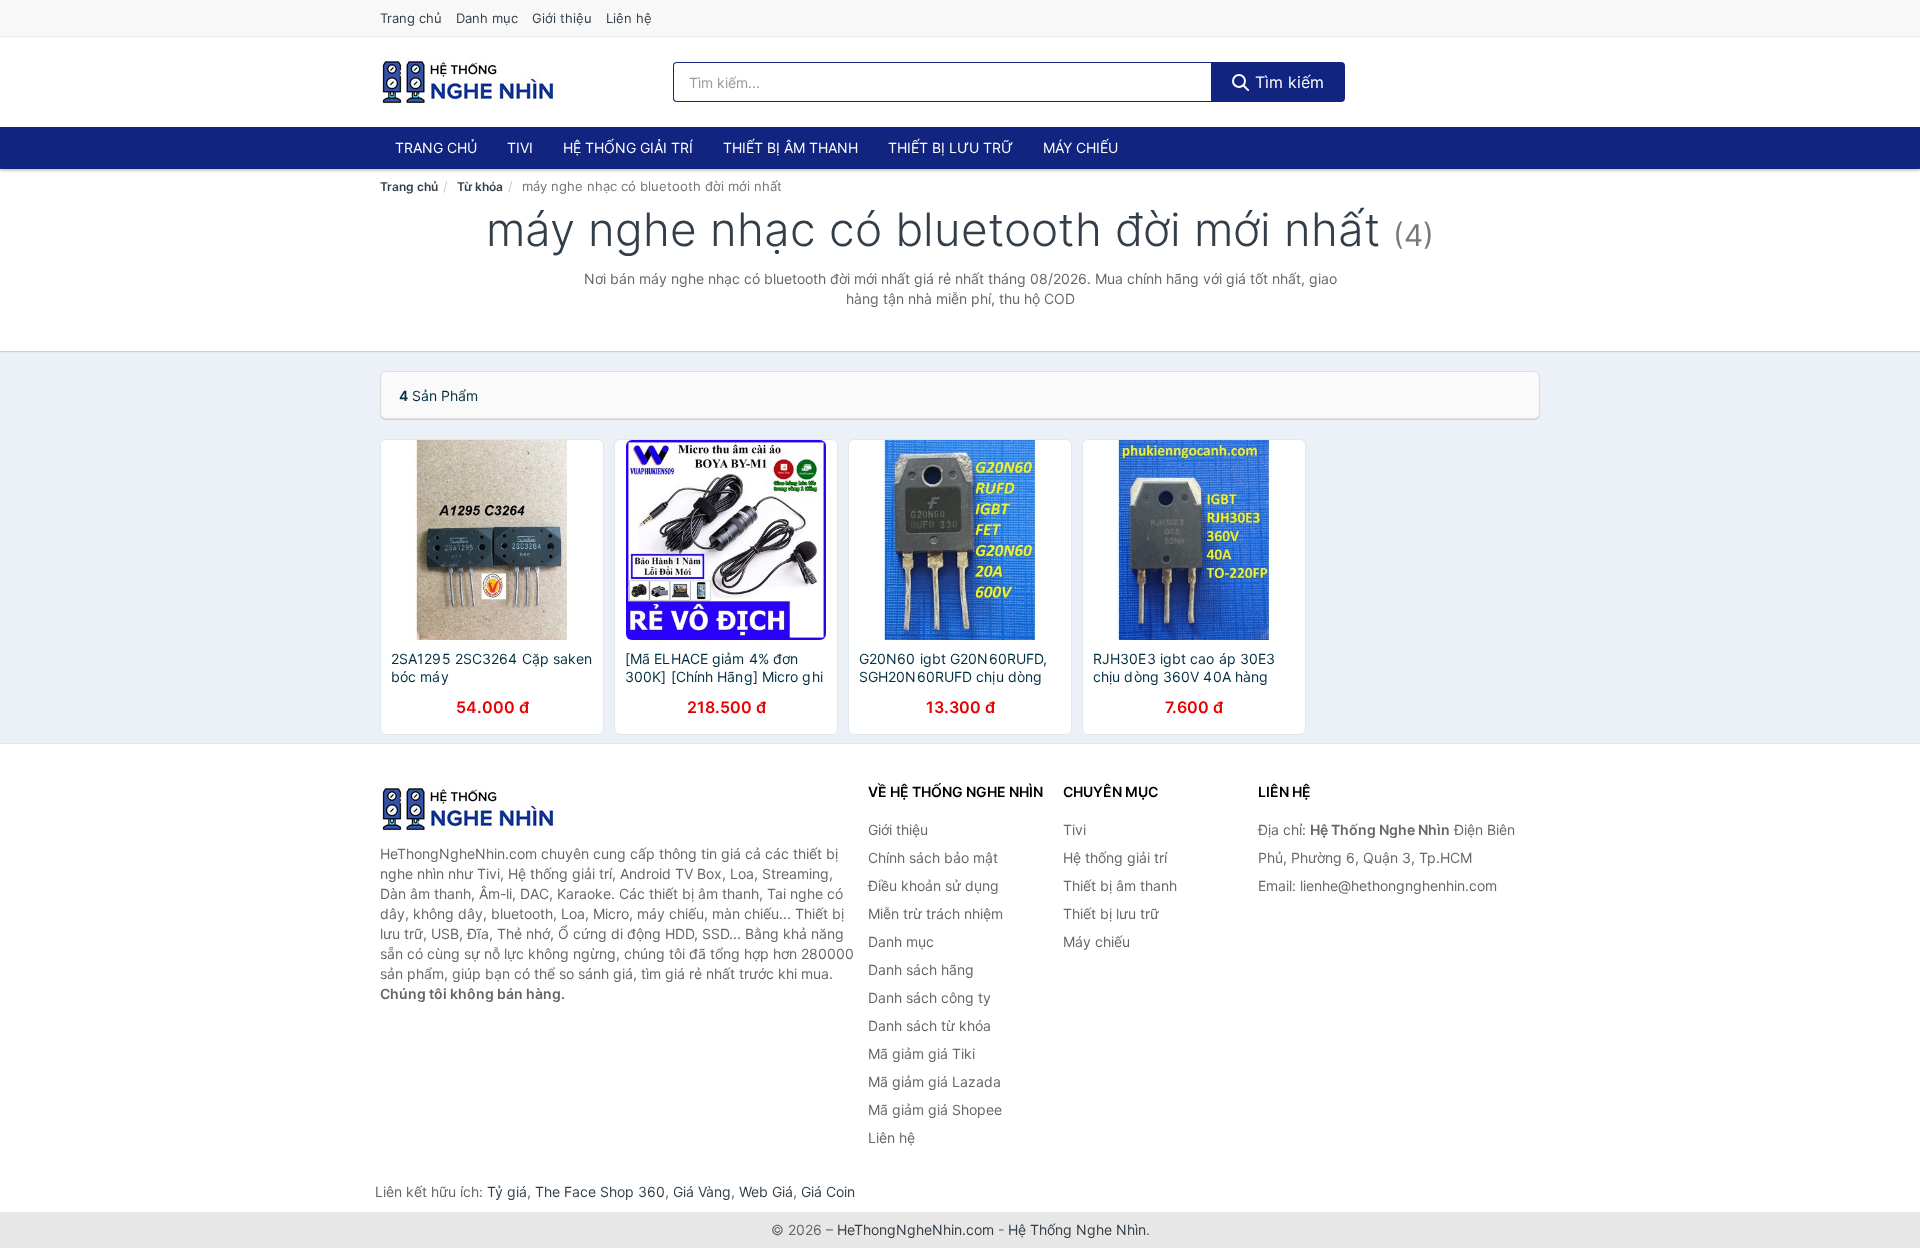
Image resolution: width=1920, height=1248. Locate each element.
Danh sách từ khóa (929, 1025)
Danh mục (487, 18)
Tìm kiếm (1287, 82)
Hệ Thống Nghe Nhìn (1077, 1229)
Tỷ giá (507, 1191)
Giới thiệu (562, 18)
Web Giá (766, 1191)
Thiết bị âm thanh (790, 147)
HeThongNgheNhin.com (915, 1229)
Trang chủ (411, 18)
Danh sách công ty (929, 997)
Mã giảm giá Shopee (935, 1109)
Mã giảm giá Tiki (921, 1053)
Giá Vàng (702, 1191)
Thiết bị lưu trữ (950, 147)
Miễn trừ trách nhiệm (935, 913)
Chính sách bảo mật (933, 857)
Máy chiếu (1080, 147)
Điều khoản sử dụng (933, 885)
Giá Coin (828, 1191)
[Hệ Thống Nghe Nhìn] (480, 809)
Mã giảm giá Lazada (934, 1081)
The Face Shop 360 (600, 1191)
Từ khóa (480, 186)
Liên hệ (629, 18)
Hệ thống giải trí (628, 147)
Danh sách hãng (921, 969)
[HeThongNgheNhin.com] (468, 82)
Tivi (520, 147)
